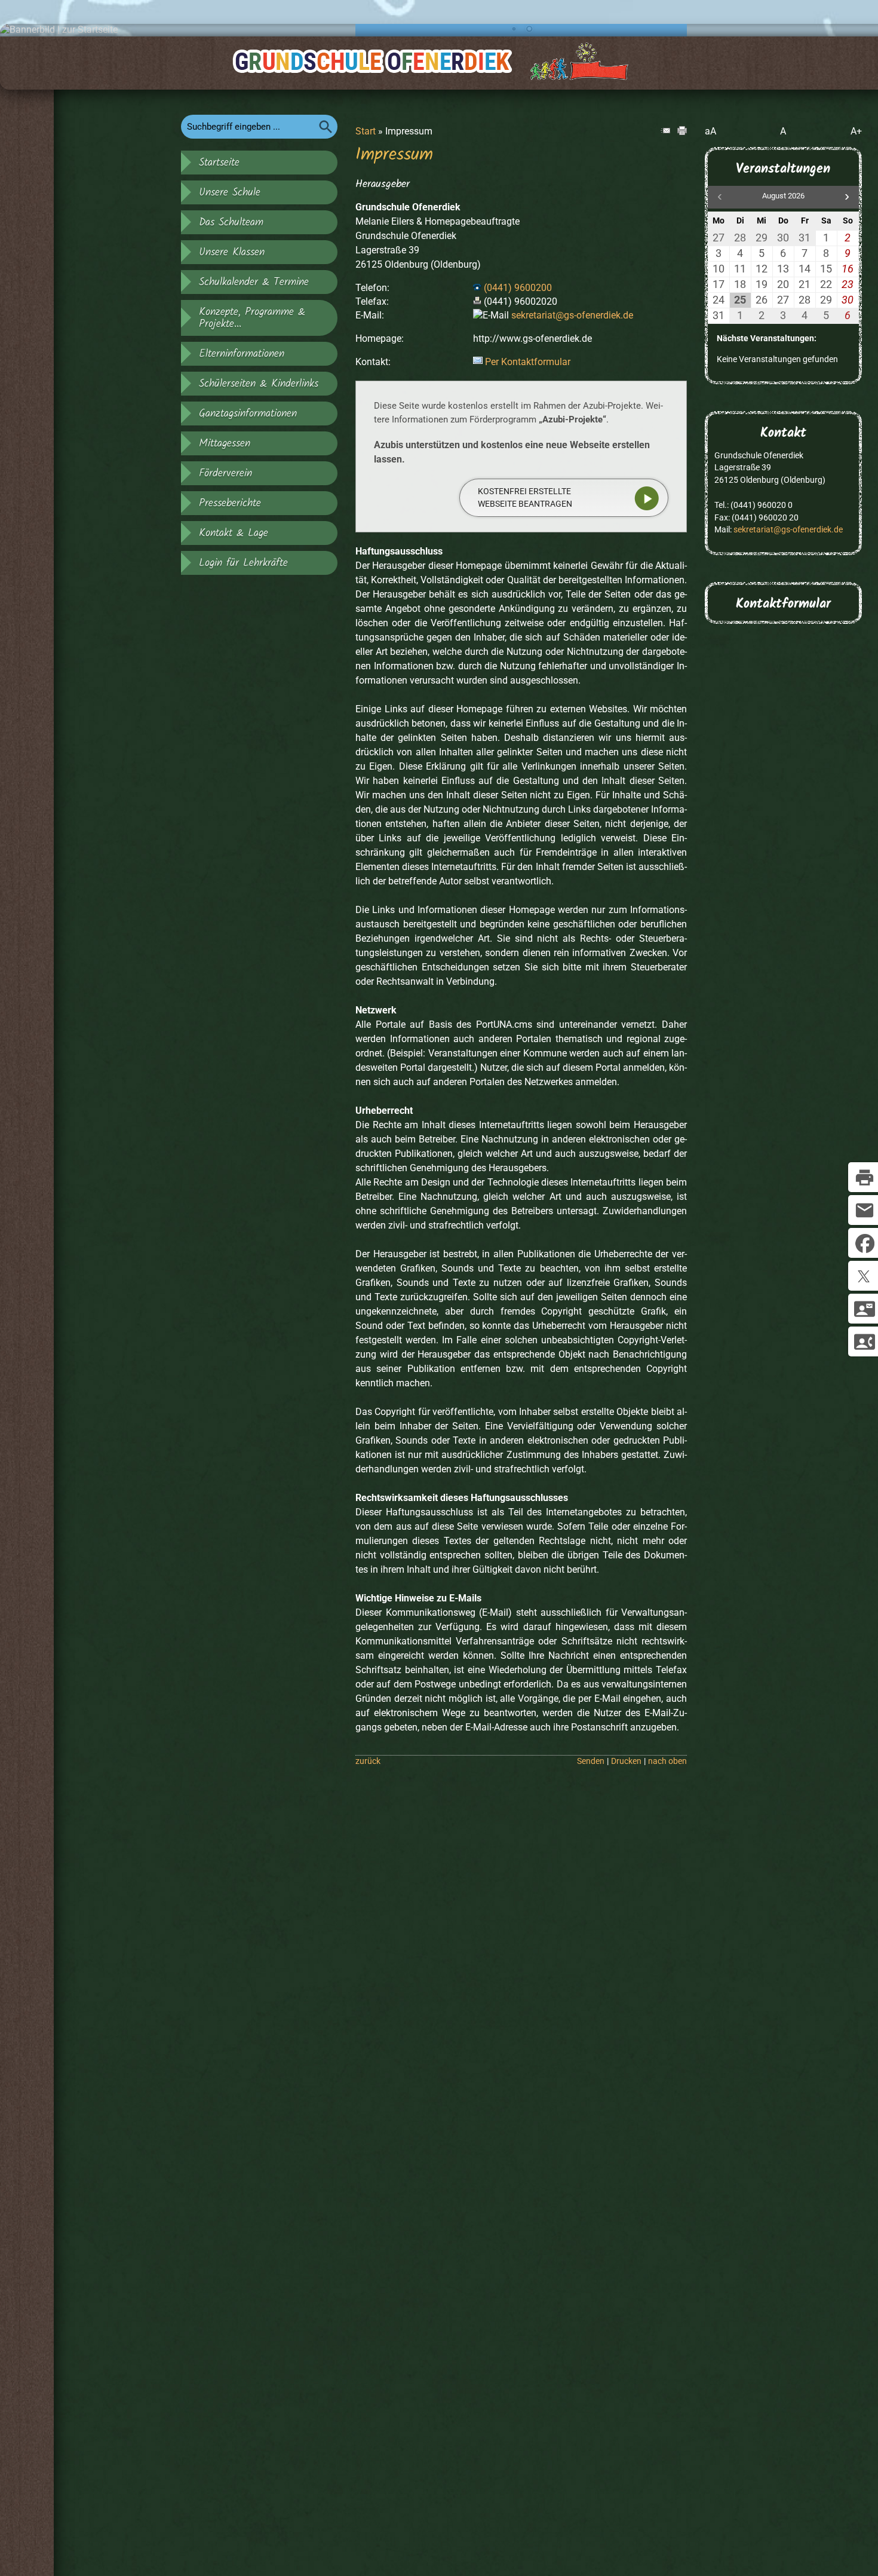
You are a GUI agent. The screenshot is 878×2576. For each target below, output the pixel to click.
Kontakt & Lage (234, 533)
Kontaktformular (783, 604)
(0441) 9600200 (518, 288)
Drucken (626, 1761)
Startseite (219, 163)
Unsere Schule (230, 192)
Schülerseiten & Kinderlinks (259, 384)
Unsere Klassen (232, 252)
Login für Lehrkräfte (243, 563)
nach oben (667, 1761)
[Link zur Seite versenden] (665, 132)
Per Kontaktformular (528, 362)
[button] (847, 197)
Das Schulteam (231, 222)
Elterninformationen (242, 354)
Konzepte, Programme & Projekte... (252, 318)
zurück (368, 1761)
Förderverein (225, 473)
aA (710, 131)
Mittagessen (225, 443)
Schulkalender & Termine (254, 282)
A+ (856, 131)
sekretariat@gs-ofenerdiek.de (572, 315)
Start (366, 131)
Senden (591, 1761)
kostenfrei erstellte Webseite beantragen (525, 497)
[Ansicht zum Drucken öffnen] (682, 132)
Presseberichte (230, 503)
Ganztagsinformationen (248, 413)
